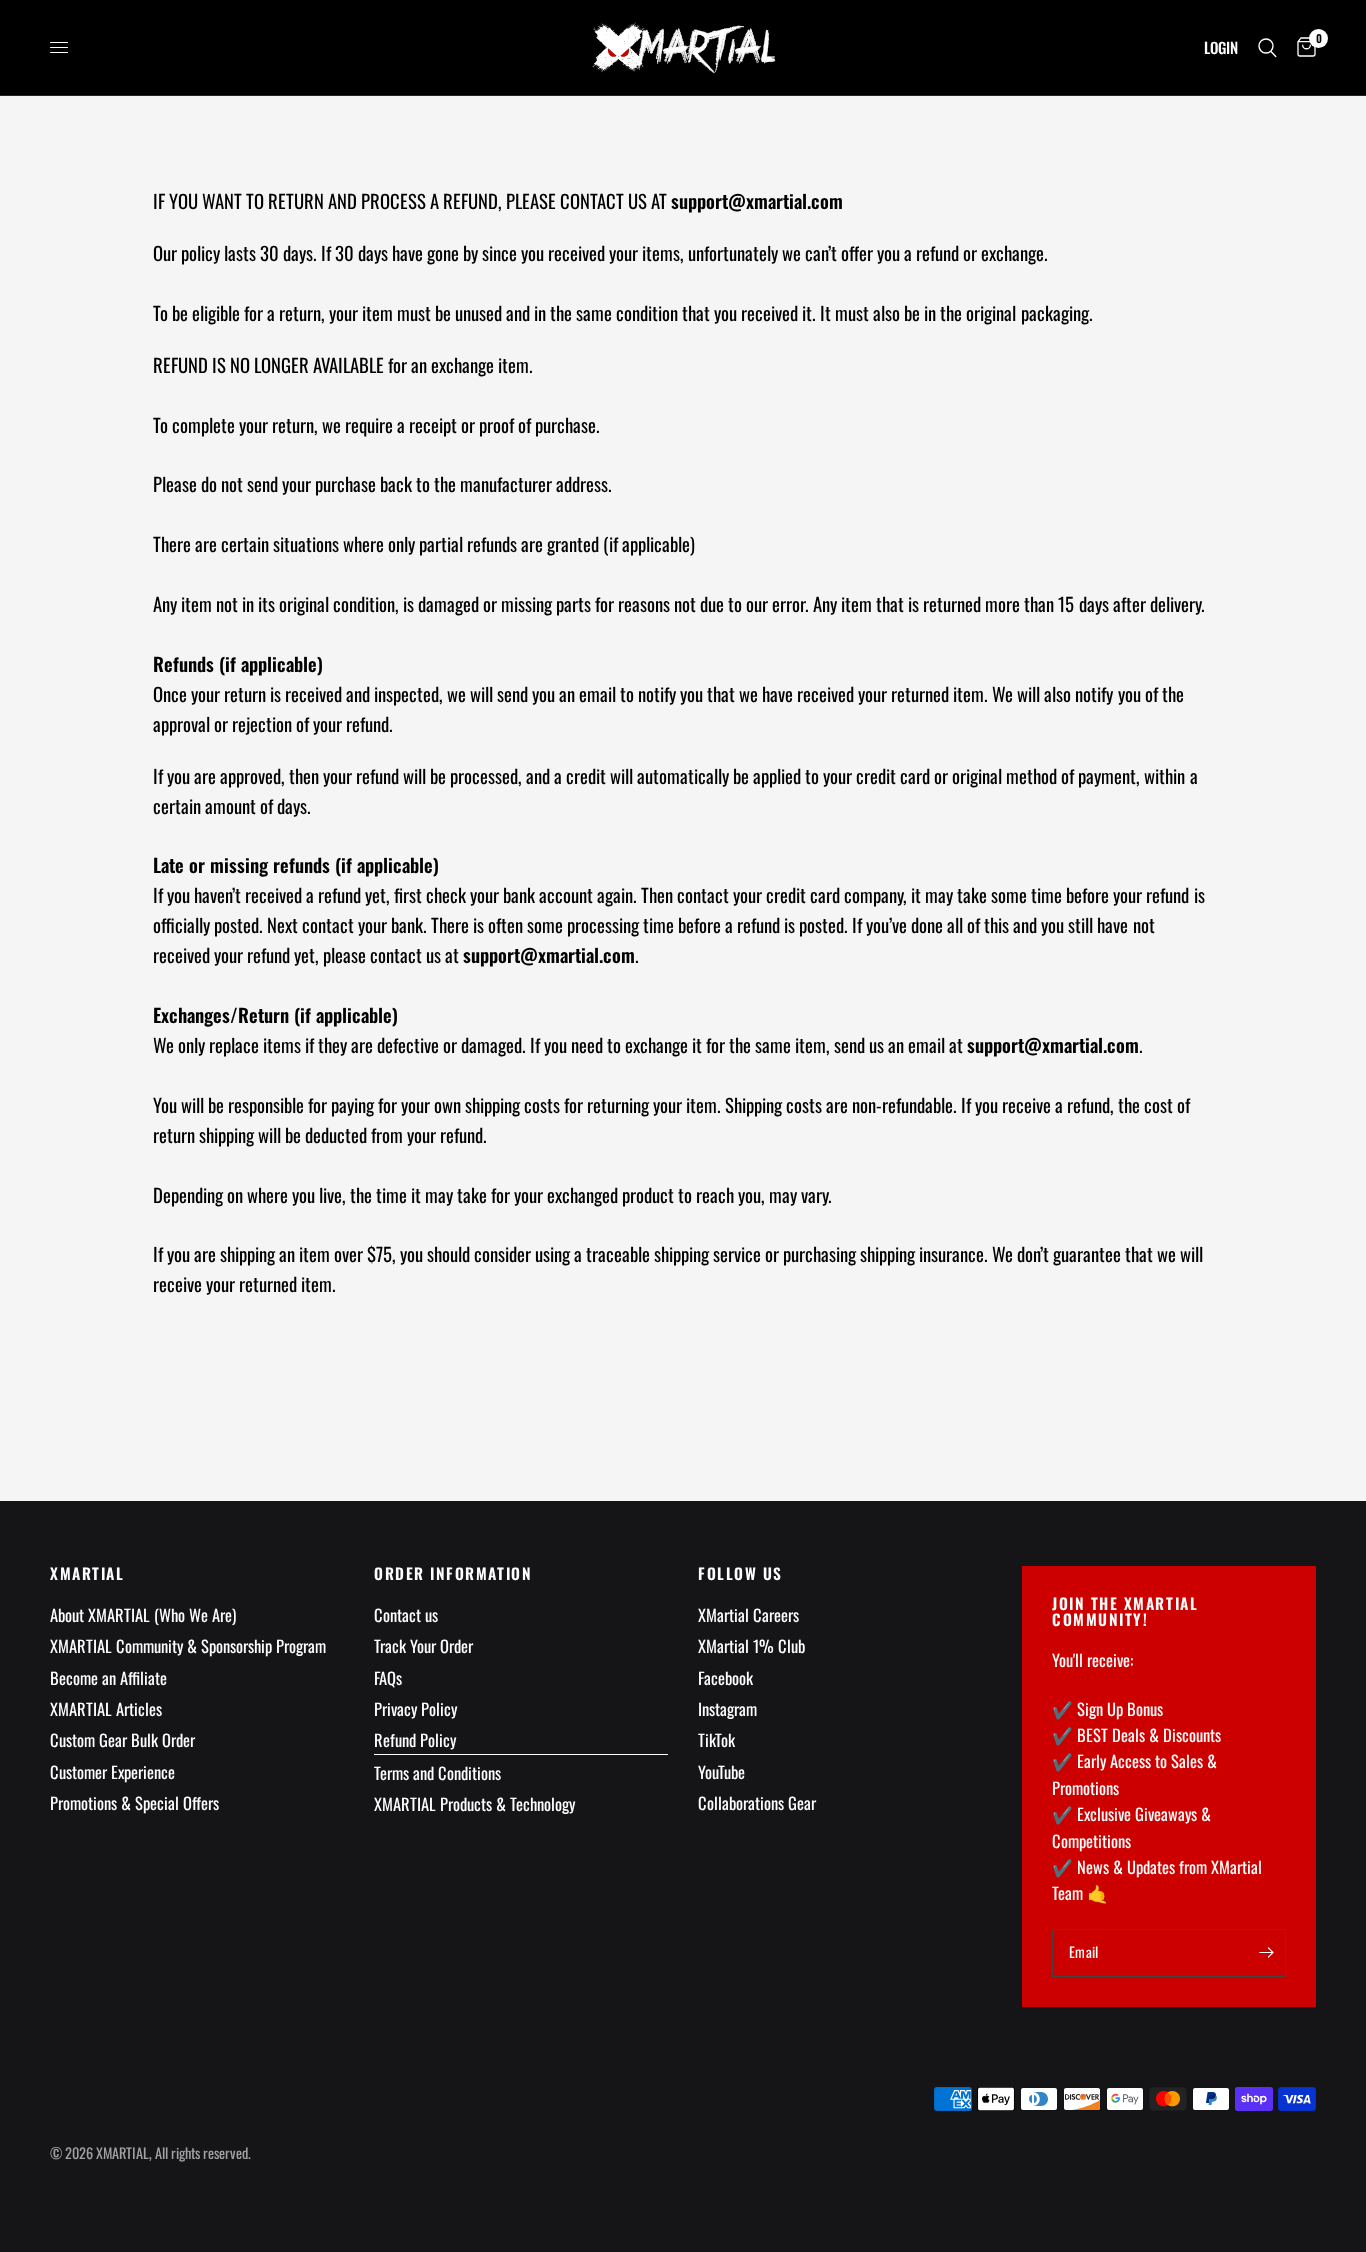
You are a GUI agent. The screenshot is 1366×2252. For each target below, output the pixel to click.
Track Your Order (423, 1645)
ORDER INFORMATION (453, 1573)
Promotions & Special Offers (134, 1802)
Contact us (406, 1614)
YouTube (721, 1771)
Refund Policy (415, 1739)
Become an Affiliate (108, 1677)
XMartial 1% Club (751, 1645)
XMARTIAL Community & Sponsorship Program (188, 1645)
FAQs (388, 1677)
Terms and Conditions (437, 1772)
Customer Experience (112, 1771)
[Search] (1267, 47)
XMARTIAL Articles (106, 1708)
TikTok (716, 1739)
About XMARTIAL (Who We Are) (143, 1614)
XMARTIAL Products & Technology (474, 1803)
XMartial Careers (748, 1614)
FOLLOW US (740, 1573)
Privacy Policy (415, 1708)
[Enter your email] (1266, 1953)
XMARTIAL (87, 1573)
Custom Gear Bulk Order (122, 1739)
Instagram (727, 1708)
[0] (1301, 47)
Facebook (725, 1677)
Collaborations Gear (757, 1802)
